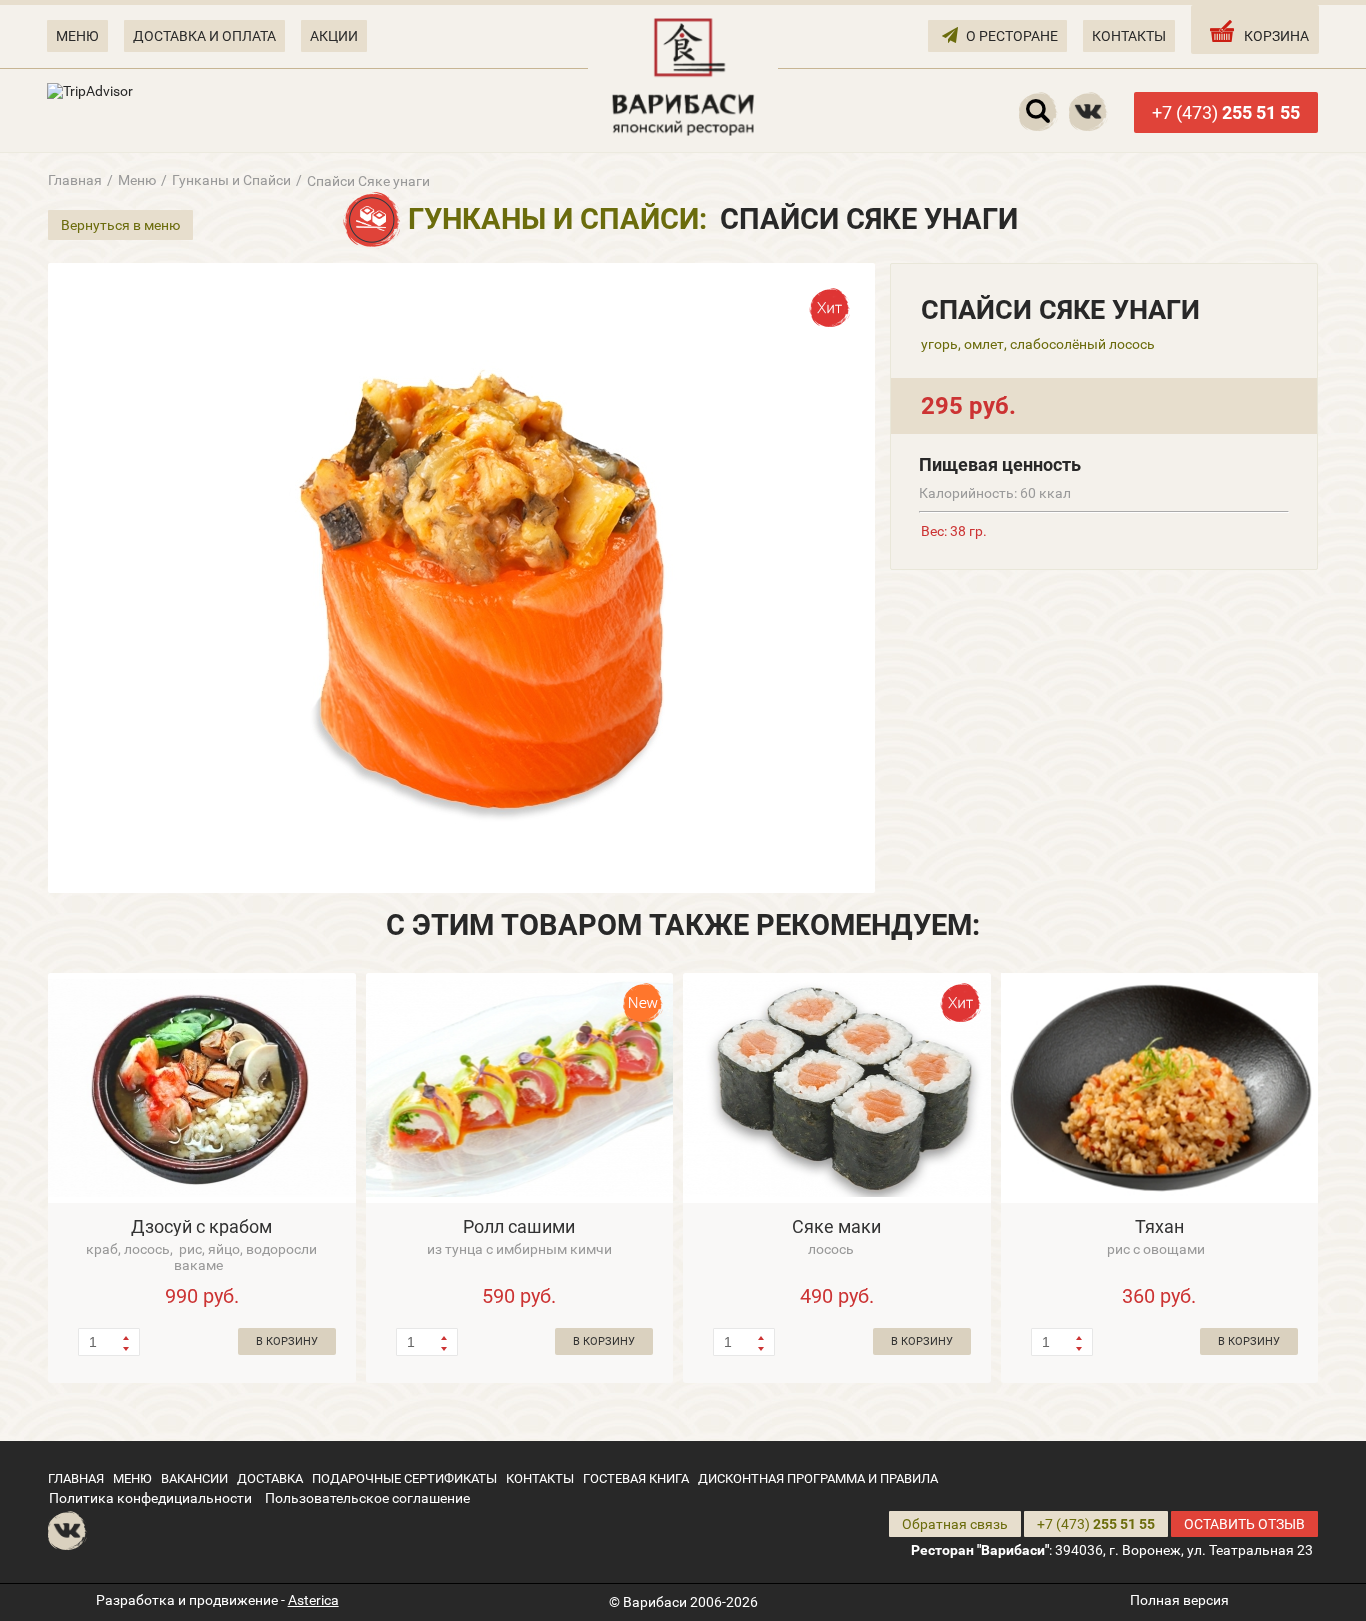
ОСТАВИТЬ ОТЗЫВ (1244, 1524)
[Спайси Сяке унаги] (461, 578)
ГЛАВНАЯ (76, 1478)
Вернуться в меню (120, 225)
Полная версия (1179, 1600)
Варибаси (655, 1602)
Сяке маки (836, 1226)
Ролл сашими (519, 1226)
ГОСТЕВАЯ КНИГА (636, 1478)
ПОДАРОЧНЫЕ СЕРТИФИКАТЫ (404, 1478)
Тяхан (1159, 1226)
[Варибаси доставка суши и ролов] (683, 75)
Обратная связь (955, 1524)
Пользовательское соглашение (367, 1498)
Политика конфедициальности (150, 1498)
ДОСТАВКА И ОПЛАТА (204, 36)
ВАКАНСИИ (194, 1478)
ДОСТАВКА (270, 1478)
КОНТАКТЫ (1129, 36)
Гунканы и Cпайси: (557, 219)
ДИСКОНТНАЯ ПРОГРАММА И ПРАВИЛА (818, 1478)
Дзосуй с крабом (201, 1226)
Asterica (313, 1600)
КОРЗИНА (1276, 36)
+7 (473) (1226, 112)
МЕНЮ (77, 36)
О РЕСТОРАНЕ (1012, 36)
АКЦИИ (334, 36)
